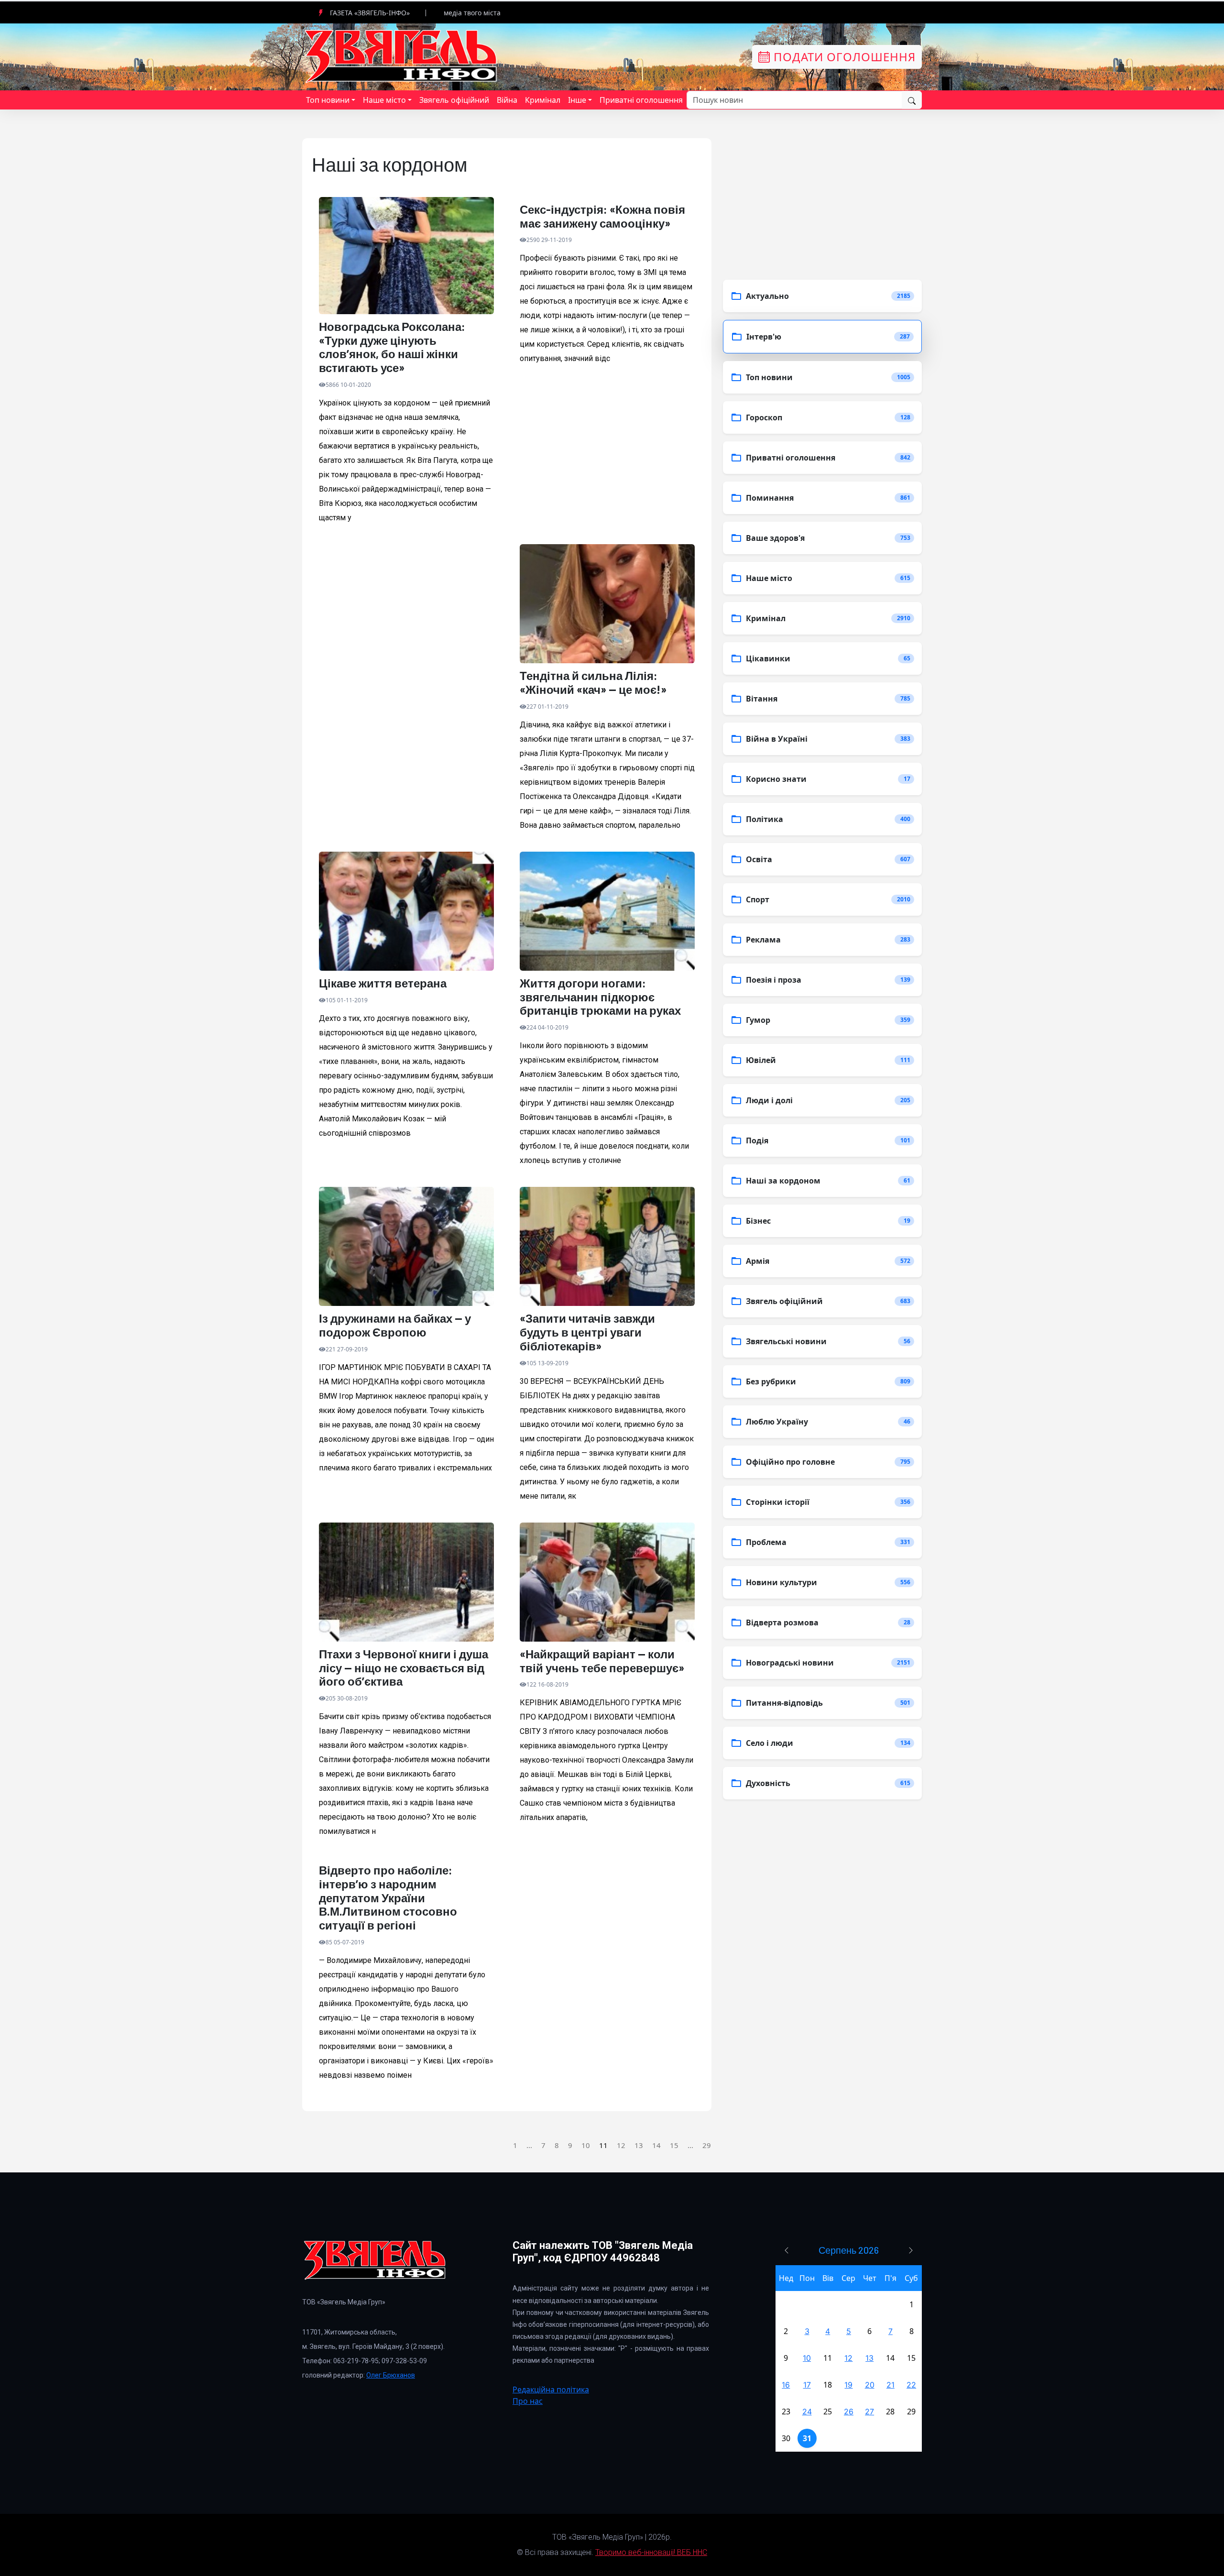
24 (807, 2412)
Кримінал (543, 100)
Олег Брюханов (391, 2375)
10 (586, 2145)
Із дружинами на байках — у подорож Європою (395, 1325)
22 (911, 2385)
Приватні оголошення (641, 100)
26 (849, 2412)
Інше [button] (577, 100)
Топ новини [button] (328, 100)
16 (786, 2385)
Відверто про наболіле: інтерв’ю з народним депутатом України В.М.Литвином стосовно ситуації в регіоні (388, 1898)
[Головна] (402, 56)
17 (807, 2385)
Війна (507, 100)
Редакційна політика (551, 2390)
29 (707, 2145)
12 (621, 2145)
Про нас (528, 2401)
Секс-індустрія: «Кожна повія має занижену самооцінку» (602, 216)
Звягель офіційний (454, 100)
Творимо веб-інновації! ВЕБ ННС (651, 2552)
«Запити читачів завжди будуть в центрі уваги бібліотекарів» (587, 1332)
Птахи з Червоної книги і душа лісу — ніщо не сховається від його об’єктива (404, 1668)
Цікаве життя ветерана (383, 983)
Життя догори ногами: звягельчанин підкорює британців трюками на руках (600, 997)
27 (869, 2412)
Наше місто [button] (384, 100)
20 (870, 2385)
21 (891, 2385)
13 (639, 2145)
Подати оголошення (843, 57)
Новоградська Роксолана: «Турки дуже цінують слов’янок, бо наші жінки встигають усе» (392, 347)
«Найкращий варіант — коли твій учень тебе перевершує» (602, 1661)
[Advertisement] (406, 650)
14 (656, 2145)
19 (848, 2385)
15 (674, 2145)
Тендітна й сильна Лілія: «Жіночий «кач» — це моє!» (593, 683)
